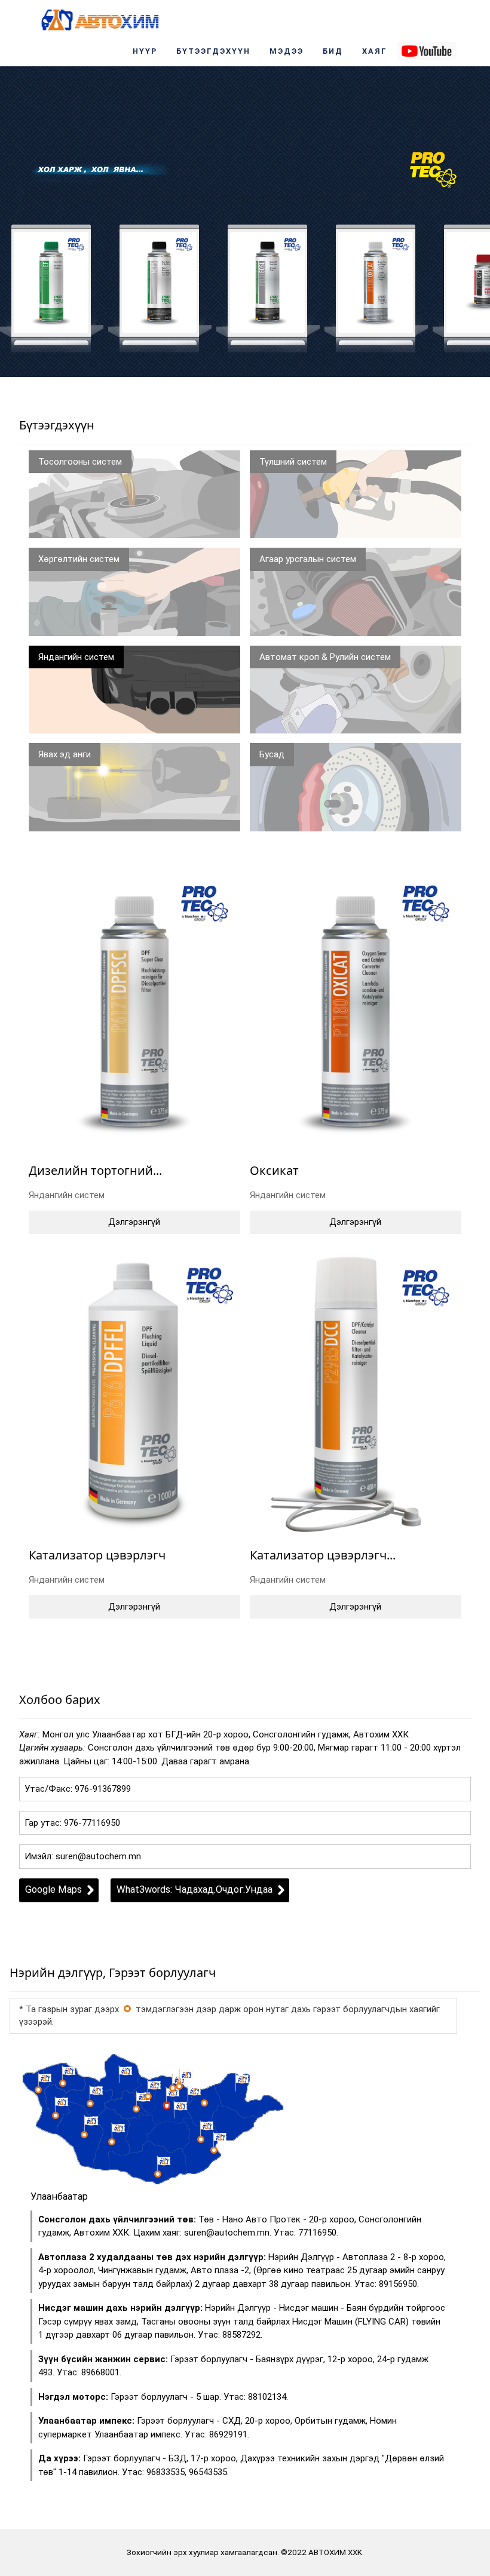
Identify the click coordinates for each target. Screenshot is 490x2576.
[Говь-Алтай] (84, 2135)
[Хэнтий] (204, 2103)
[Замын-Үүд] (214, 2150)
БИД (333, 51)
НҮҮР (145, 51)
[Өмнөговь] (158, 2174)
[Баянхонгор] (112, 2142)
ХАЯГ (375, 51)
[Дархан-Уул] (173, 2088)
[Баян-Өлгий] (38, 2090)
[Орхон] (148, 2096)
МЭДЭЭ (287, 51)
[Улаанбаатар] (127, 2009)
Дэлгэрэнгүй (134, 1222)
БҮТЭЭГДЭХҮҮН (213, 51)
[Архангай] (136, 2109)
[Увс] (63, 2083)
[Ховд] (56, 2116)
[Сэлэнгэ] (179, 2086)
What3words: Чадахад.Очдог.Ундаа (195, 1889)
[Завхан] (90, 2104)
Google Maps (53, 1889)
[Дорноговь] (201, 2139)
